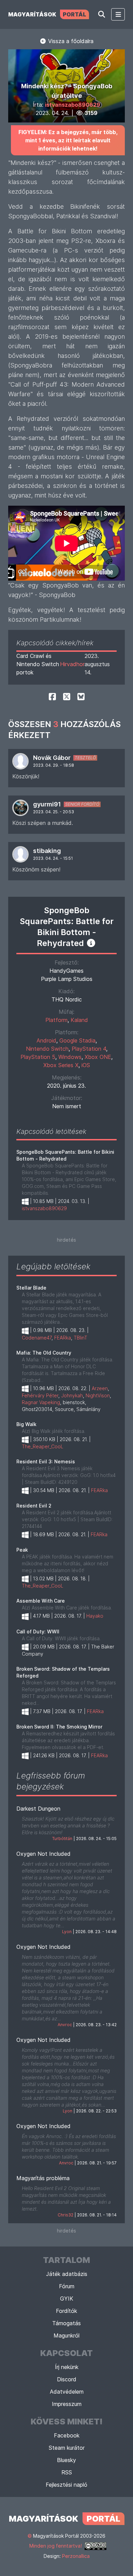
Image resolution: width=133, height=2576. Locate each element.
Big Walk (26, 1424)
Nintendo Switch (47, 1049)
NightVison (98, 1395)
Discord (67, 2379)
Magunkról (66, 2335)
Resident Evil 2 (34, 1506)
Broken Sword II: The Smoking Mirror (59, 1727)
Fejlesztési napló (66, 2485)
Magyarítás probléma (43, 2178)
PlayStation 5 (38, 1057)
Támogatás (66, 2323)
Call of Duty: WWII (38, 1632)
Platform (56, 1020)
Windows (70, 1057)
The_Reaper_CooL (43, 1446)
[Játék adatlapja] (91, 943)
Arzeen (100, 1388)
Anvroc (65, 2025)
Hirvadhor (72, 664)
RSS (67, 2472)
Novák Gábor (52, 758)
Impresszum (67, 2404)
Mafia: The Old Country (44, 1353)
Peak (22, 1550)
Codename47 (37, 1338)
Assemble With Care (41, 1601)
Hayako (95, 1616)
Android (46, 1040)
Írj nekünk (67, 2367)
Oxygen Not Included (43, 1854)
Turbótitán (62, 1839)
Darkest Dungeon (38, 1809)
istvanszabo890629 (73, 105)
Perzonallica (76, 2556)
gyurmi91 (47, 804)
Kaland (79, 1020)
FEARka (63, 1338)
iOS (86, 1065)
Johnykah (72, 1395)
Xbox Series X (61, 1065)
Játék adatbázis (67, 2274)
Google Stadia (77, 1040)
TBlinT (80, 1338)
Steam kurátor (67, 2448)
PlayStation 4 (89, 1049)
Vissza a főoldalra (70, 41)
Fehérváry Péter (40, 1395)
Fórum (67, 2286)
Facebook (67, 2435)
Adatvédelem (67, 2392)
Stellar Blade (31, 1288)
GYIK (67, 2299)
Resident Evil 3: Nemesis (46, 1461)
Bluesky (66, 2460)
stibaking (47, 851)
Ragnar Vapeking (41, 1402)
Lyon (67, 1932)
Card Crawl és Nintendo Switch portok (38, 664)
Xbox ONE (98, 1057)
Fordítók (66, 2311)
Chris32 (65, 2215)
